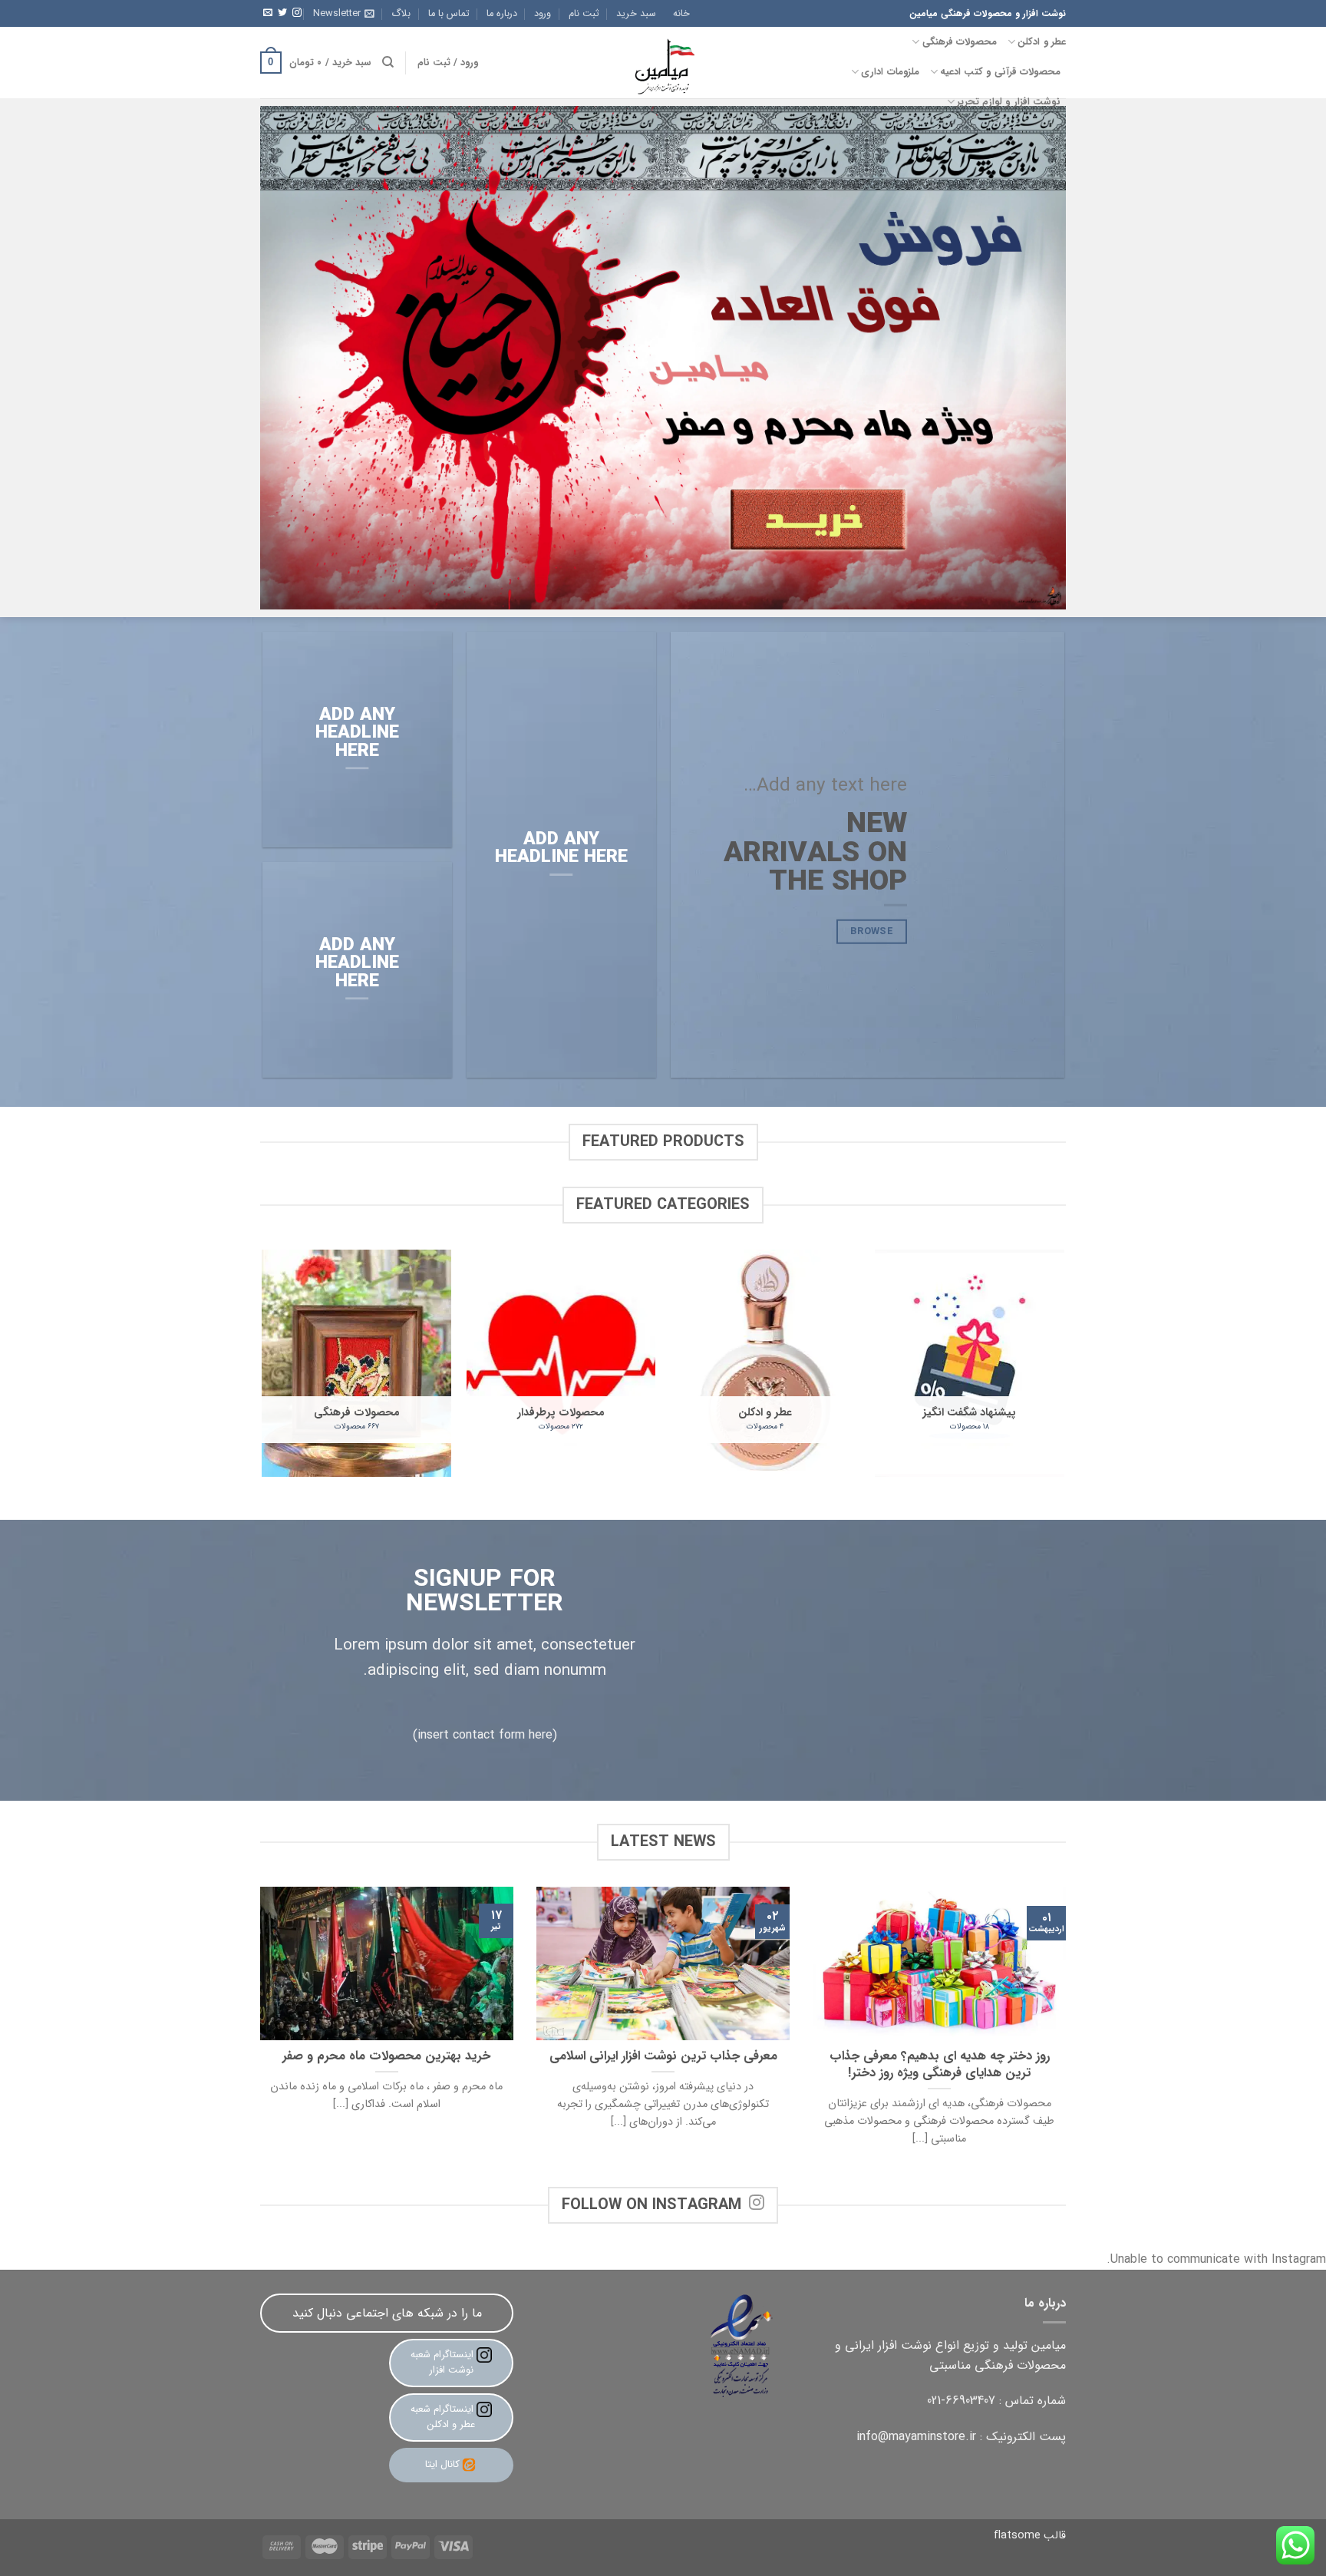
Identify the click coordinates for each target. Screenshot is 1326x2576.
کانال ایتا (442, 2464)
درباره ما (502, 14)
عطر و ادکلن (1042, 42)
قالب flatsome (1030, 2536)
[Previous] (1064, 1369)
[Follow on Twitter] (282, 13)
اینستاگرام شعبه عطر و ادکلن (444, 2417)
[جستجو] (388, 62)
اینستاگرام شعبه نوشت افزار (444, 2363)
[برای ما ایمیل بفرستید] (268, 13)
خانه (681, 14)
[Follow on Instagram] (297, 13)
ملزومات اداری (890, 72)
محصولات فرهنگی (960, 42)
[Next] (263, 1369)
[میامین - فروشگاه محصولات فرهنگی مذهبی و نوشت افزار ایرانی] (663, 63)
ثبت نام (584, 14)
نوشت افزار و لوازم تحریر (1009, 102)
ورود (543, 14)
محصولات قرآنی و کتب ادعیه (1000, 72)
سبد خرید (636, 14)
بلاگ (401, 14)
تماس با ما (449, 14)
